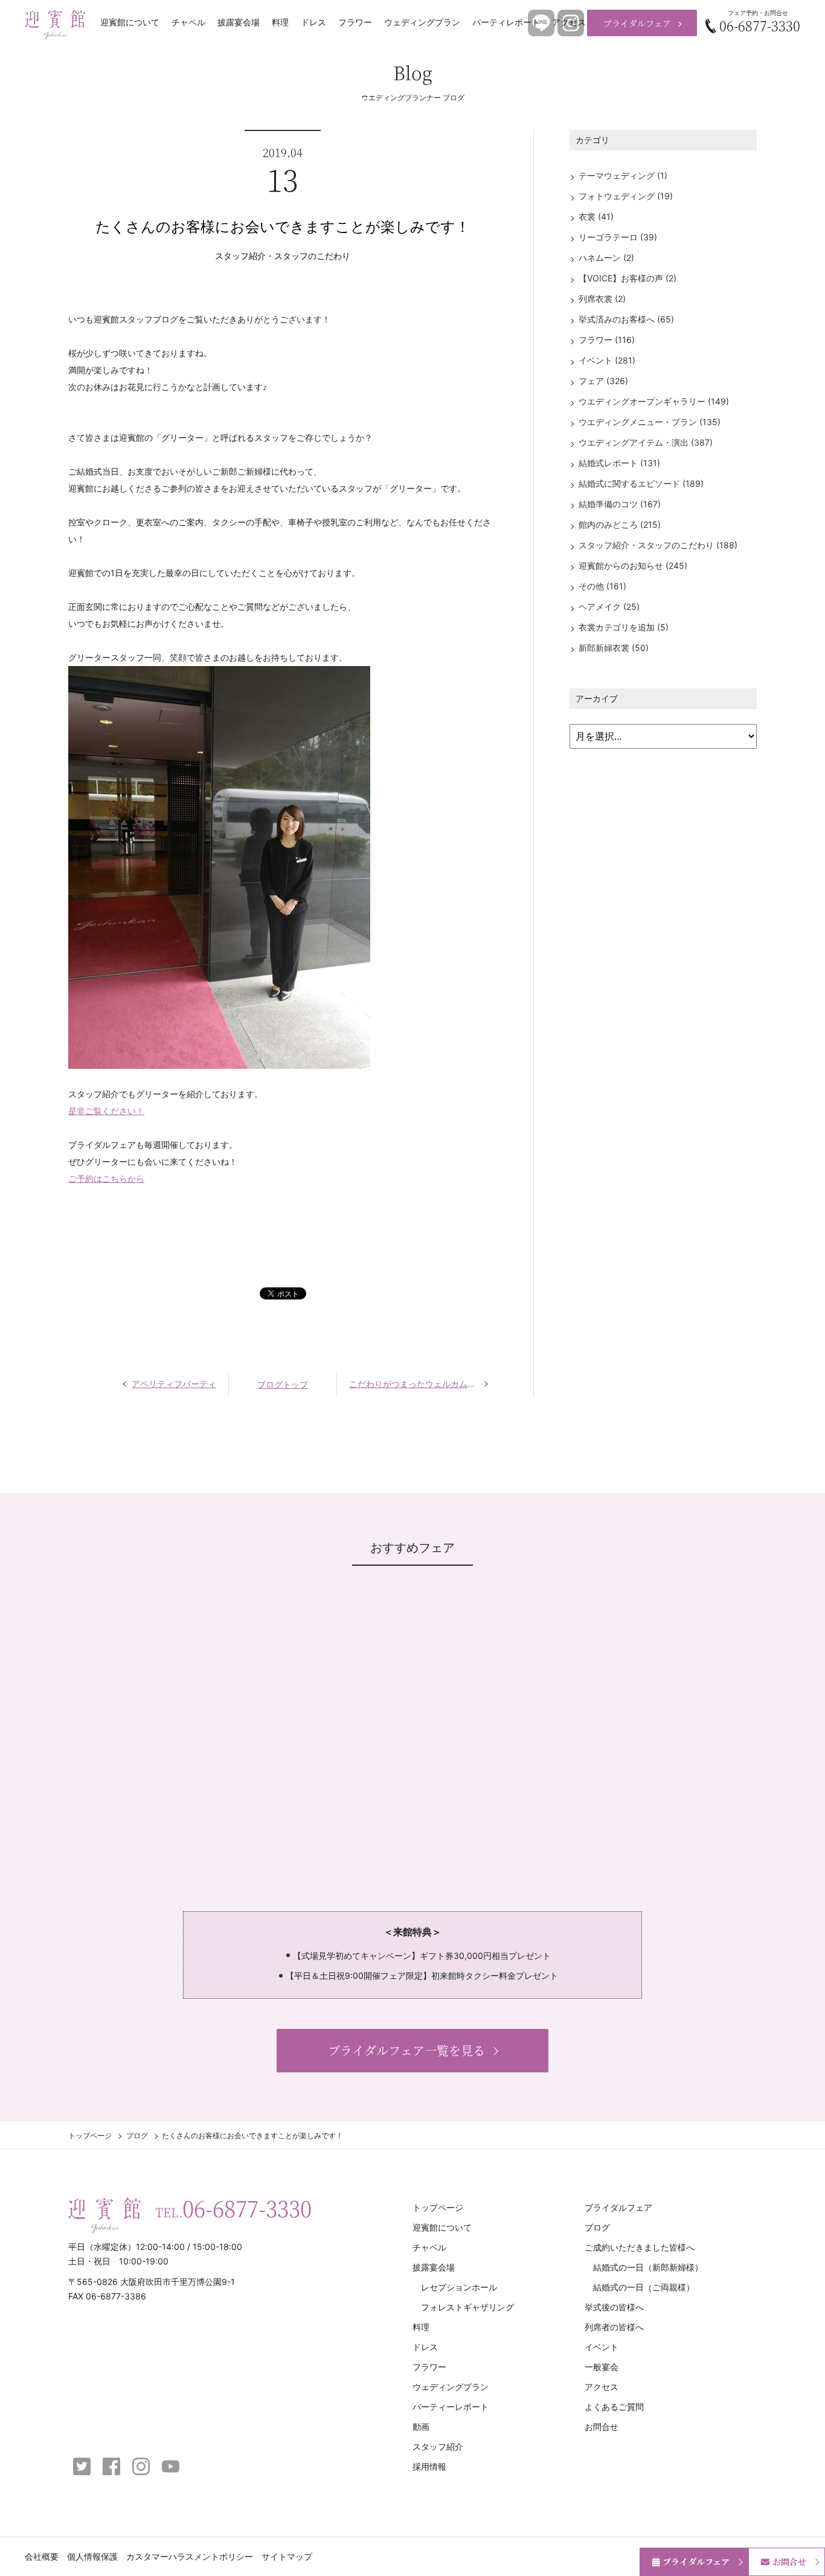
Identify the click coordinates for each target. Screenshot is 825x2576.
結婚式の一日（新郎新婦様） (648, 2267)
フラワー (355, 22)
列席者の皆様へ (614, 2327)
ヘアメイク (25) (609, 607)
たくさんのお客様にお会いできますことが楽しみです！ (283, 227)
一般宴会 (602, 2367)
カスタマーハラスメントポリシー (190, 2556)
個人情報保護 (92, 2556)
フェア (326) (603, 381)
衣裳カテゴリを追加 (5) (624, 627)
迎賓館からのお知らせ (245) (633, 566)
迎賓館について (130, 22)
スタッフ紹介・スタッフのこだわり (283, 256)
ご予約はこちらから (106, 1178)
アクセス (569, 22)
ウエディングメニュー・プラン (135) (650, 422)
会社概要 (42, 2556)
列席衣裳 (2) (602, 299)
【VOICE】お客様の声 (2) (628, 278)
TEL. (233, 2208)
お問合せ (602, 2427)
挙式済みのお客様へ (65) (626, 319)
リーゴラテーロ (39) (618, 237)
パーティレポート (506, 22)
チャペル (188, 22)
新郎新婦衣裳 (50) (614, 648)
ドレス (313, 22)
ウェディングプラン (422, 22)
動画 (421, 2427)
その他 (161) (602, 586)
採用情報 (429, 2466)
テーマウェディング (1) (623, 175)
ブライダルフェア (637, 23)
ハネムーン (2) (606, 258)
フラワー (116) (607, 340)
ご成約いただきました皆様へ (640, 2247)
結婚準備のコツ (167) (620, 504)
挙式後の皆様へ (614, 2307)
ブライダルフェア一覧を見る (406, 2050)
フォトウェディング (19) (626, 196)
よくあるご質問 (614, 2407)
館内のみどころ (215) (620, 524)
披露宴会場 (239, 22)
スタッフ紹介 (438, 2446)
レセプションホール (459, 2287)
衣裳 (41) (596, 216)
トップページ (90, 2135)
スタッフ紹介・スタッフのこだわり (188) (658, 545)
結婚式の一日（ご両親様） (644, 2287)
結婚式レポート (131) (619, 463)
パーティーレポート (451, 2407)
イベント (602, 2347)
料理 (280, 22)
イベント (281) (607, 360)
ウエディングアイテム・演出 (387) (646, 442)
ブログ (137, 2135)
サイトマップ (287, 2556)
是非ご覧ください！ (106, 1111)
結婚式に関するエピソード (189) (641, 483)
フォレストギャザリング (467, 2307)
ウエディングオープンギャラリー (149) (654, 401)
